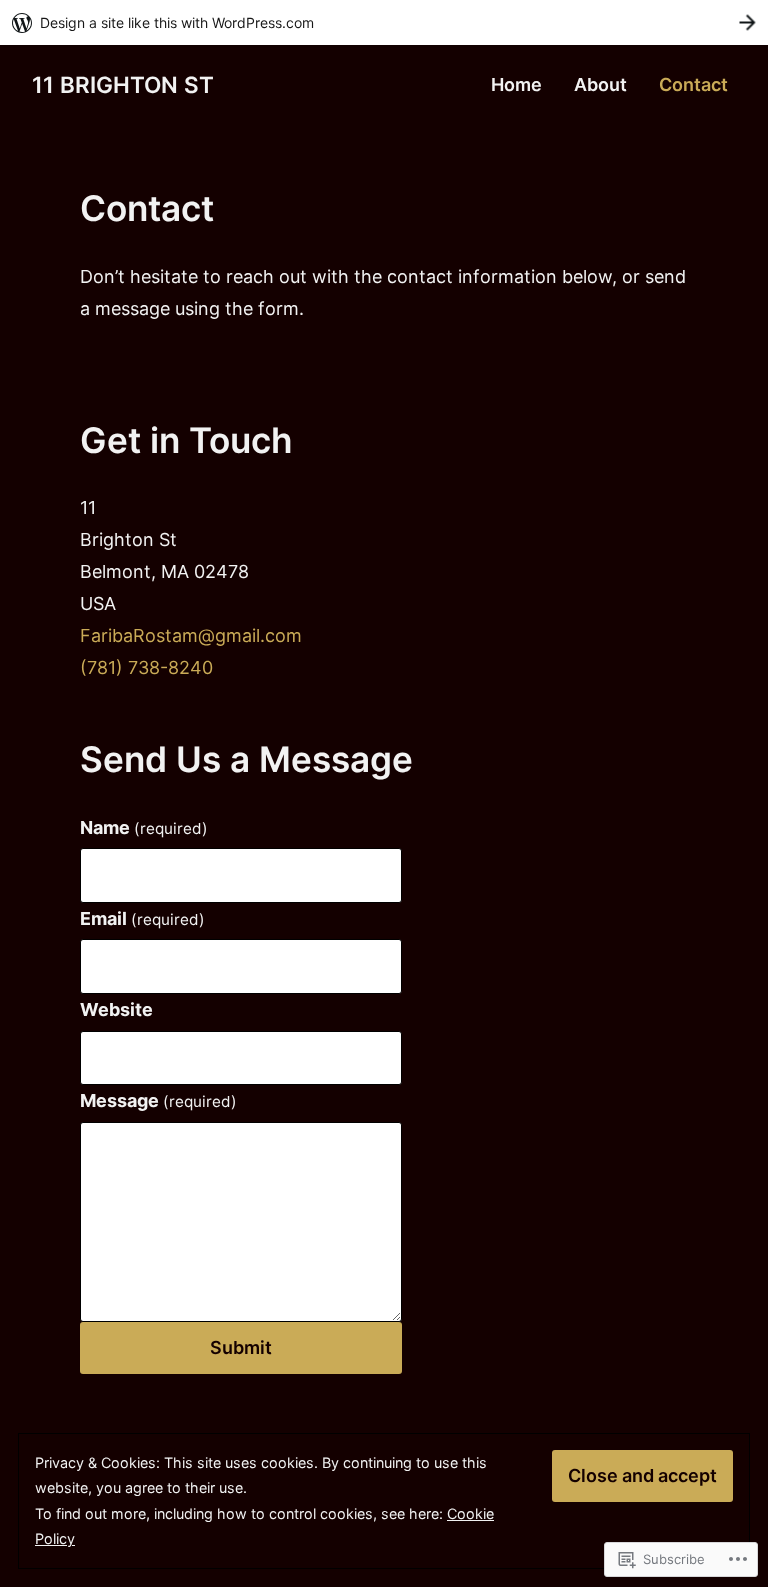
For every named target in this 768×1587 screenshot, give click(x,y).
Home (516, 85)
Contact (693, 85)
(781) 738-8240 (146, 667)
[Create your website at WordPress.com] (384, 22)
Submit (241, 1347)
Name (144, 827)
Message (158, 1100)
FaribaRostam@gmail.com (191, 635)
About (600, 85)
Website (116, 1009)
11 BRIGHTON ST (123, 84)
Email (142, 918)
